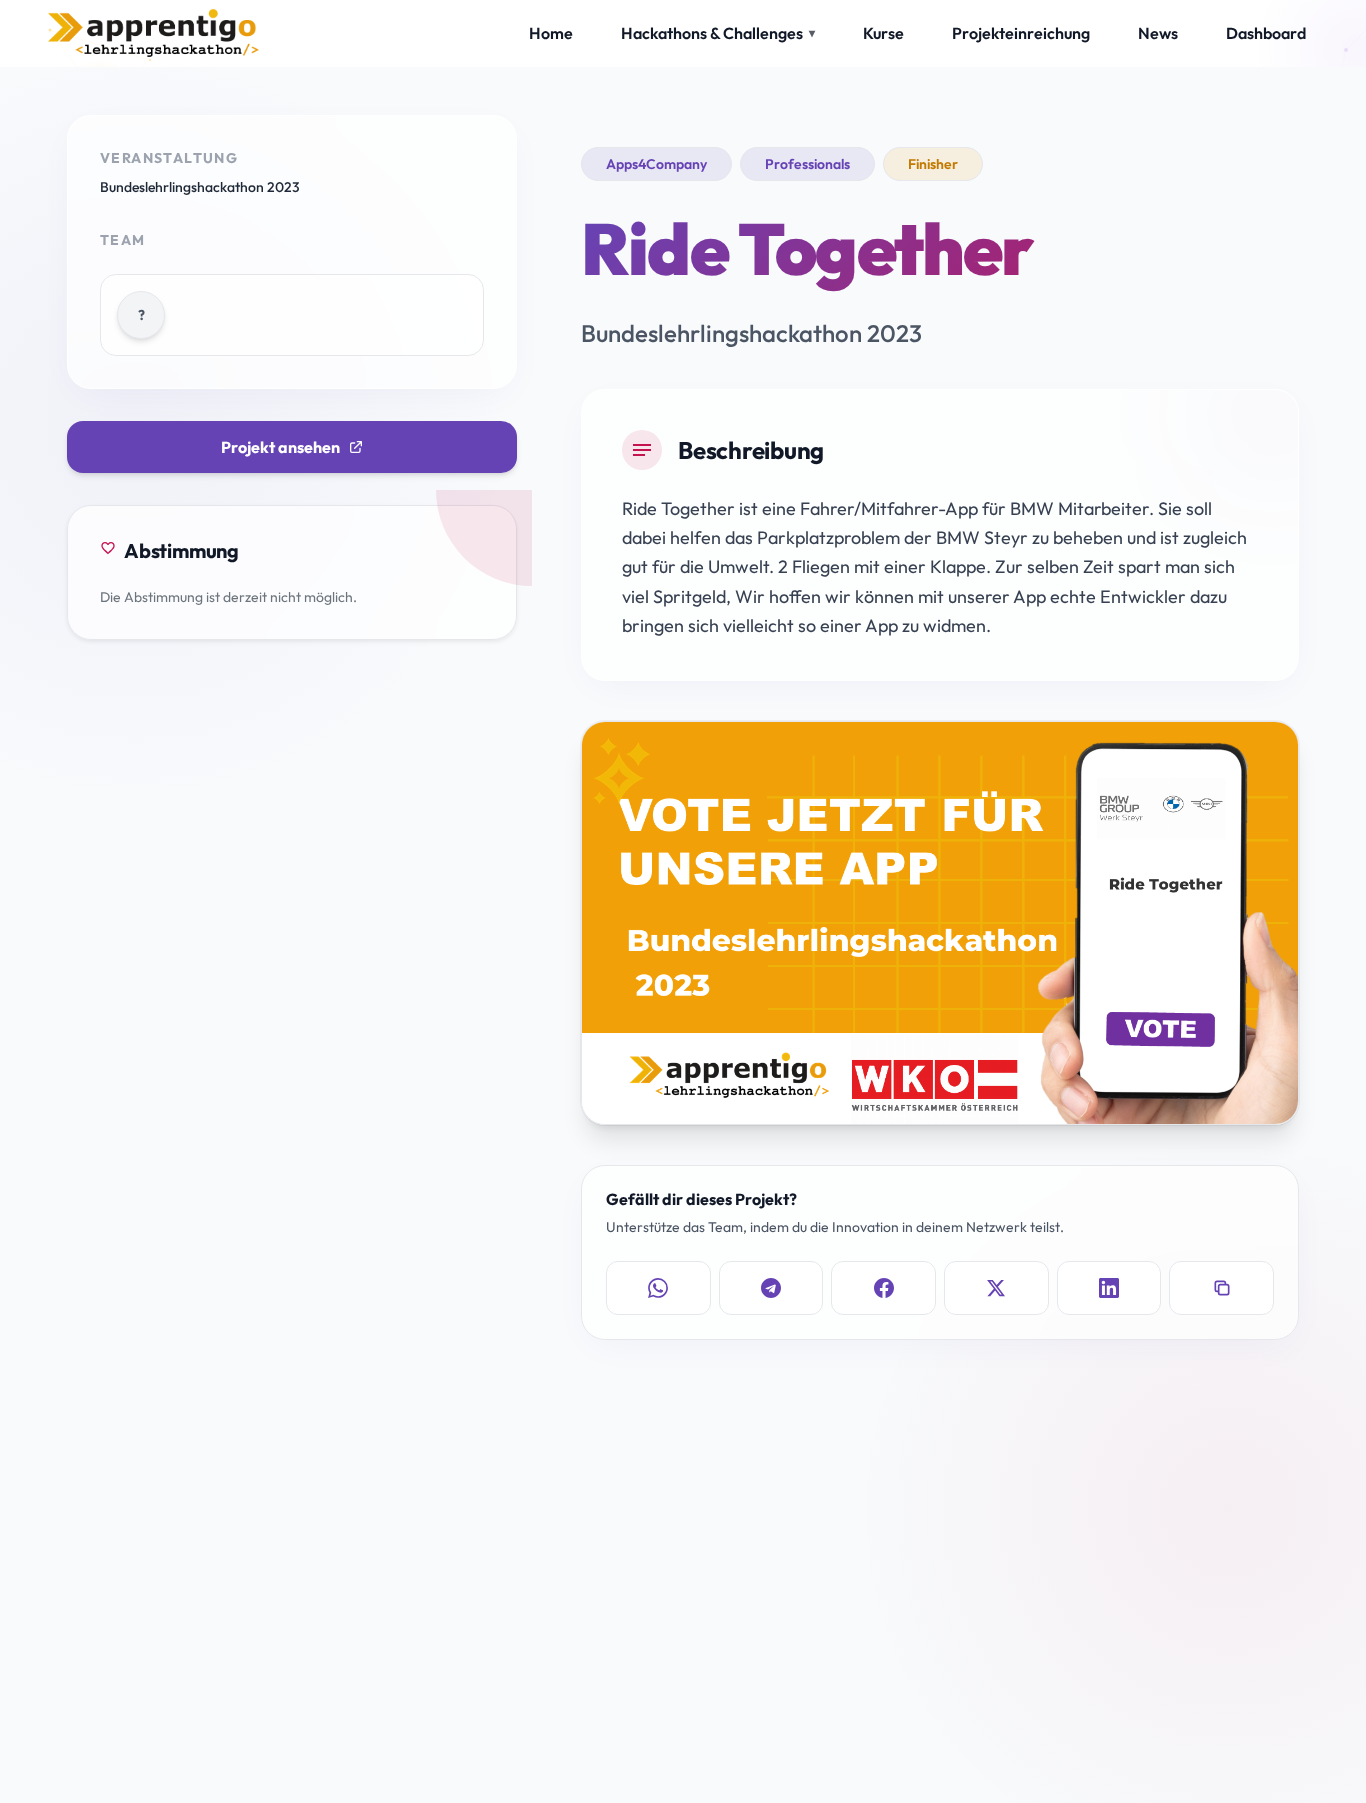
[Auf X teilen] (996, 1288)
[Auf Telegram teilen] (771, 1288)
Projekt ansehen (280, 447)
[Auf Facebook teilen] (883, 1288)
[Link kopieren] (1221, 1288)
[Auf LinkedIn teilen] (1109, 1288)
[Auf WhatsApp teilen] (658, 1288)
